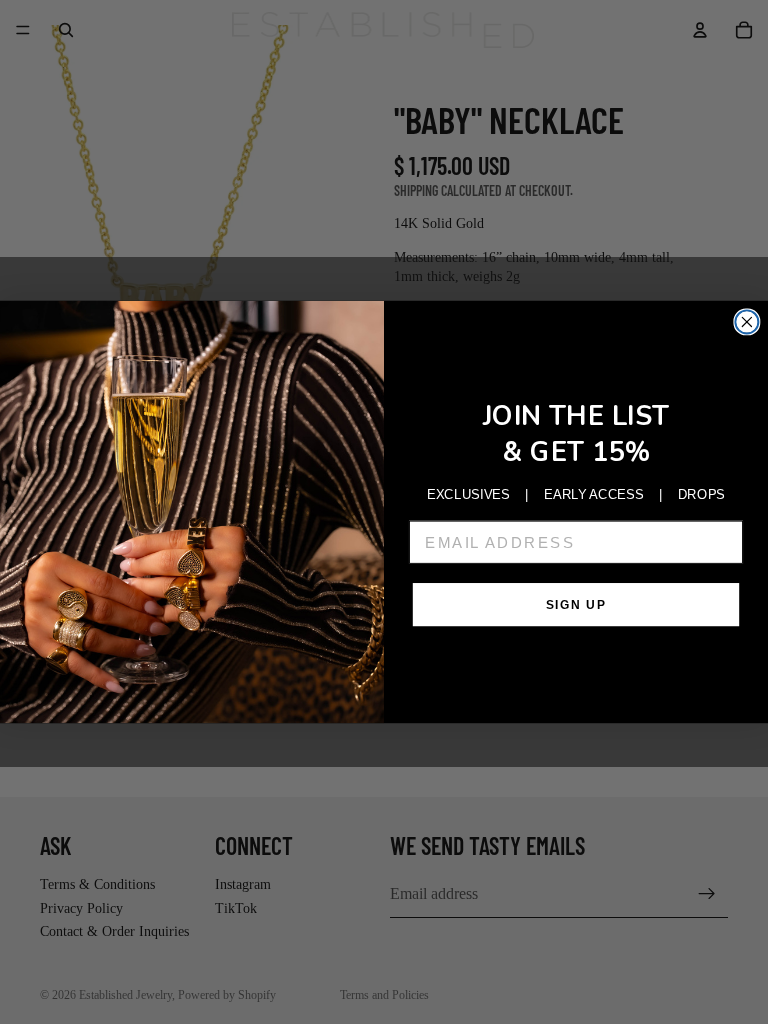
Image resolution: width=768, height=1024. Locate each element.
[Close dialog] (746, 321)
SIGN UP (576, 604)
